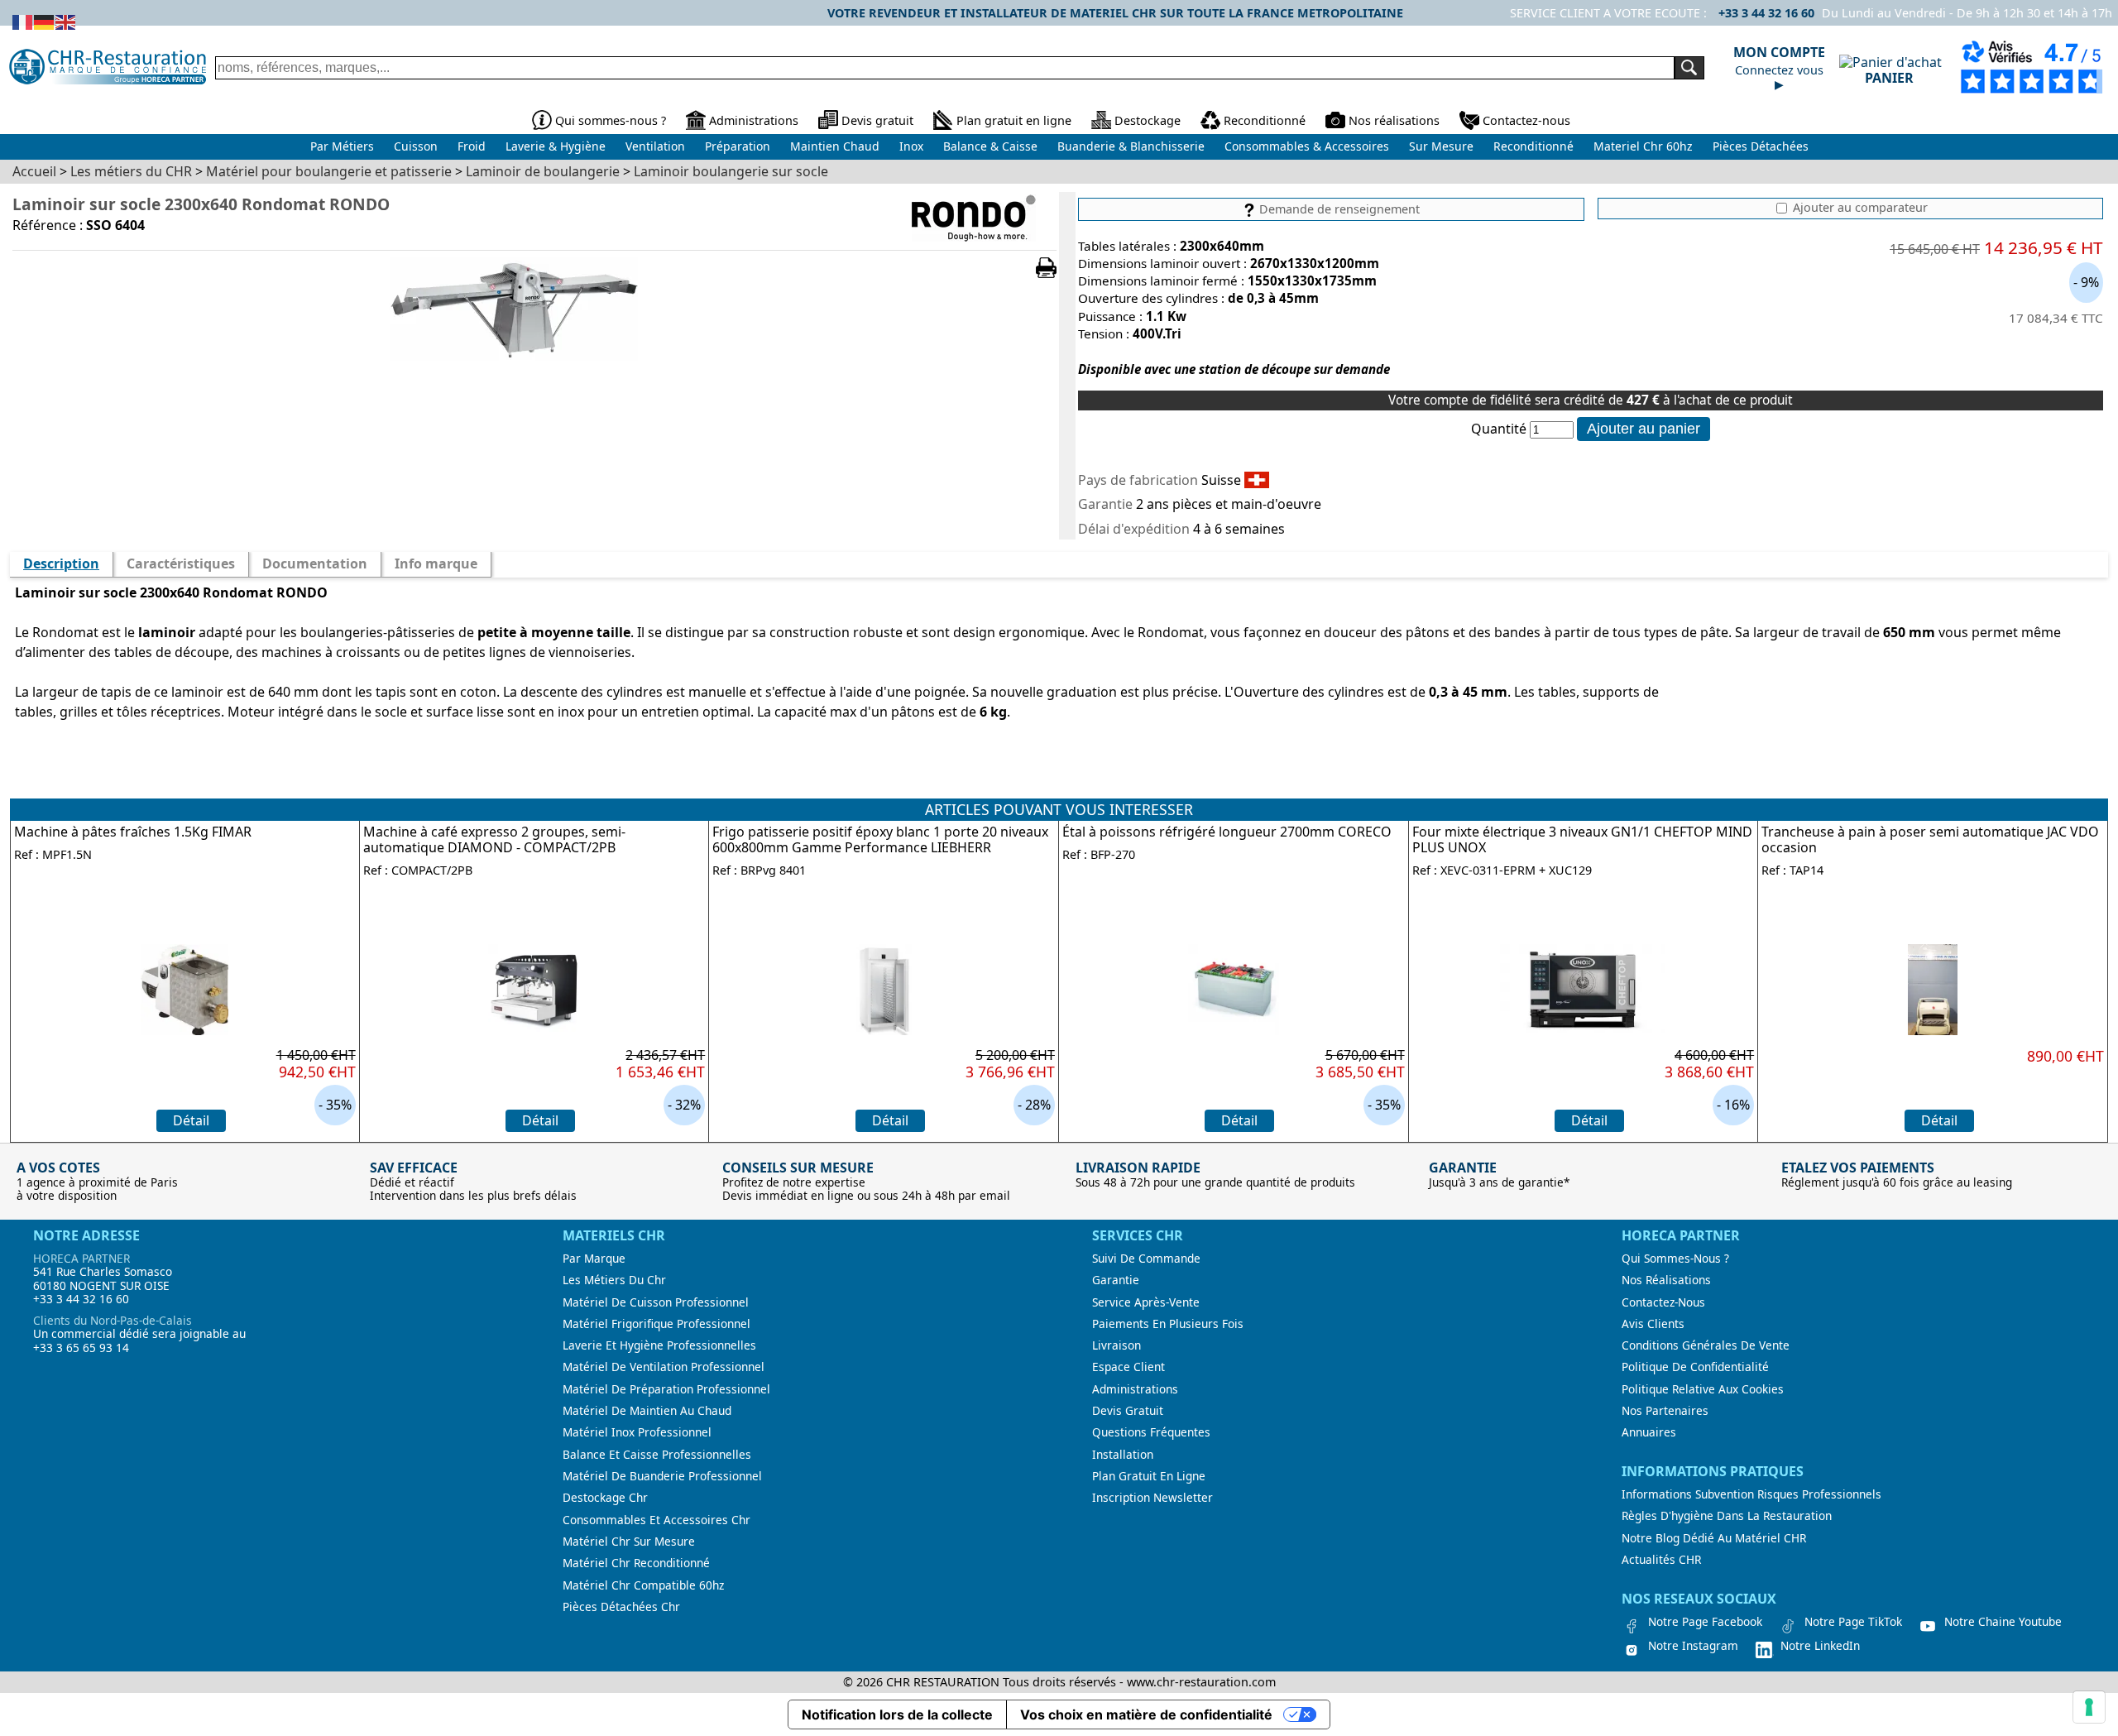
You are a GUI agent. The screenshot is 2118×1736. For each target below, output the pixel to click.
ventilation (655, 146)
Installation (1123, 1455)
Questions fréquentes (1151, 1432)
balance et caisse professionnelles (657, 1455)
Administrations (754, 120)
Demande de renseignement (1338, 209)
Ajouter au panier (1644, 429)
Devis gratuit (877, 120)
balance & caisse (990, 146)
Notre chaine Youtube (2003, 1622)
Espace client (1128, 1367)
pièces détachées (1761, 146)
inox (911, 146)
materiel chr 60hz (1643, 146)
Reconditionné (1265, 120)
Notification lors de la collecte (897, 1714)
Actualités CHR (1661, 1560)
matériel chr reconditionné (636, 1563)
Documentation (315, 563)
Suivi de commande (1146, 1259)
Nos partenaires (1665, 1411)
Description (61, 563)
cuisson (416, 146)
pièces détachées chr (621, 1607)
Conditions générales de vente (1706, 1345)
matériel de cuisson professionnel (656, 1302)
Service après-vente (1146, 1302)
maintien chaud (835, 146)
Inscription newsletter (1152, 1498)
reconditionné (1533, 146)
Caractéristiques (181, 563)
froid (472, 146)
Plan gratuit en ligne (1014, 120)
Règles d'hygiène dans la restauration (1727, 1516)
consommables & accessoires (1307, 146)
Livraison (1117, 1345)
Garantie (1116, 1280)
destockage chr (605, 1498)
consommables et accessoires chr (656, 1520)
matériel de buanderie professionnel (662, 1476)
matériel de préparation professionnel (666, 1389)
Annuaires (1649, 1432)
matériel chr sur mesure (629, 1542)
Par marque (594, 1259)
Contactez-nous (1526, 120)
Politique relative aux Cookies (1703, 1389)
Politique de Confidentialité (1695, 1367)
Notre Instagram (1693, 1646)
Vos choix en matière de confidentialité (1146, 1714)
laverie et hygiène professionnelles (659, 1345)
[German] (45, 21)
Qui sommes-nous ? (611, 120)
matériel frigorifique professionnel (656, 1324)
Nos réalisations (1394, 120)
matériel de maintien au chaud (647, 1411)
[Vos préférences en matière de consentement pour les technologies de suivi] (2089, 1707)
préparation (738, 146)
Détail (191, 1120)
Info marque (436, 563)
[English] (66, 21)
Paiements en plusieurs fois (1168, 1324)
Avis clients (1653, 1324)
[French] (23, 21)
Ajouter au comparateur (1859, 208)
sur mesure (1441, 146)
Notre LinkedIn (1820, 1646)
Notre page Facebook (1705, 1622)
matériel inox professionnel (637, 1432)
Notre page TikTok (1853, 1622)
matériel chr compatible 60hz (643, 1585)
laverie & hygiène (556, 146)
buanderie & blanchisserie (1131, 146)
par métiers (342, 146)
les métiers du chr (614, 1280)
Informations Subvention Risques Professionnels (1751, 1494)
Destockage (1148, 120)
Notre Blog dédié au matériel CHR (1714, 1538)
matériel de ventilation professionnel (664, 1367)
